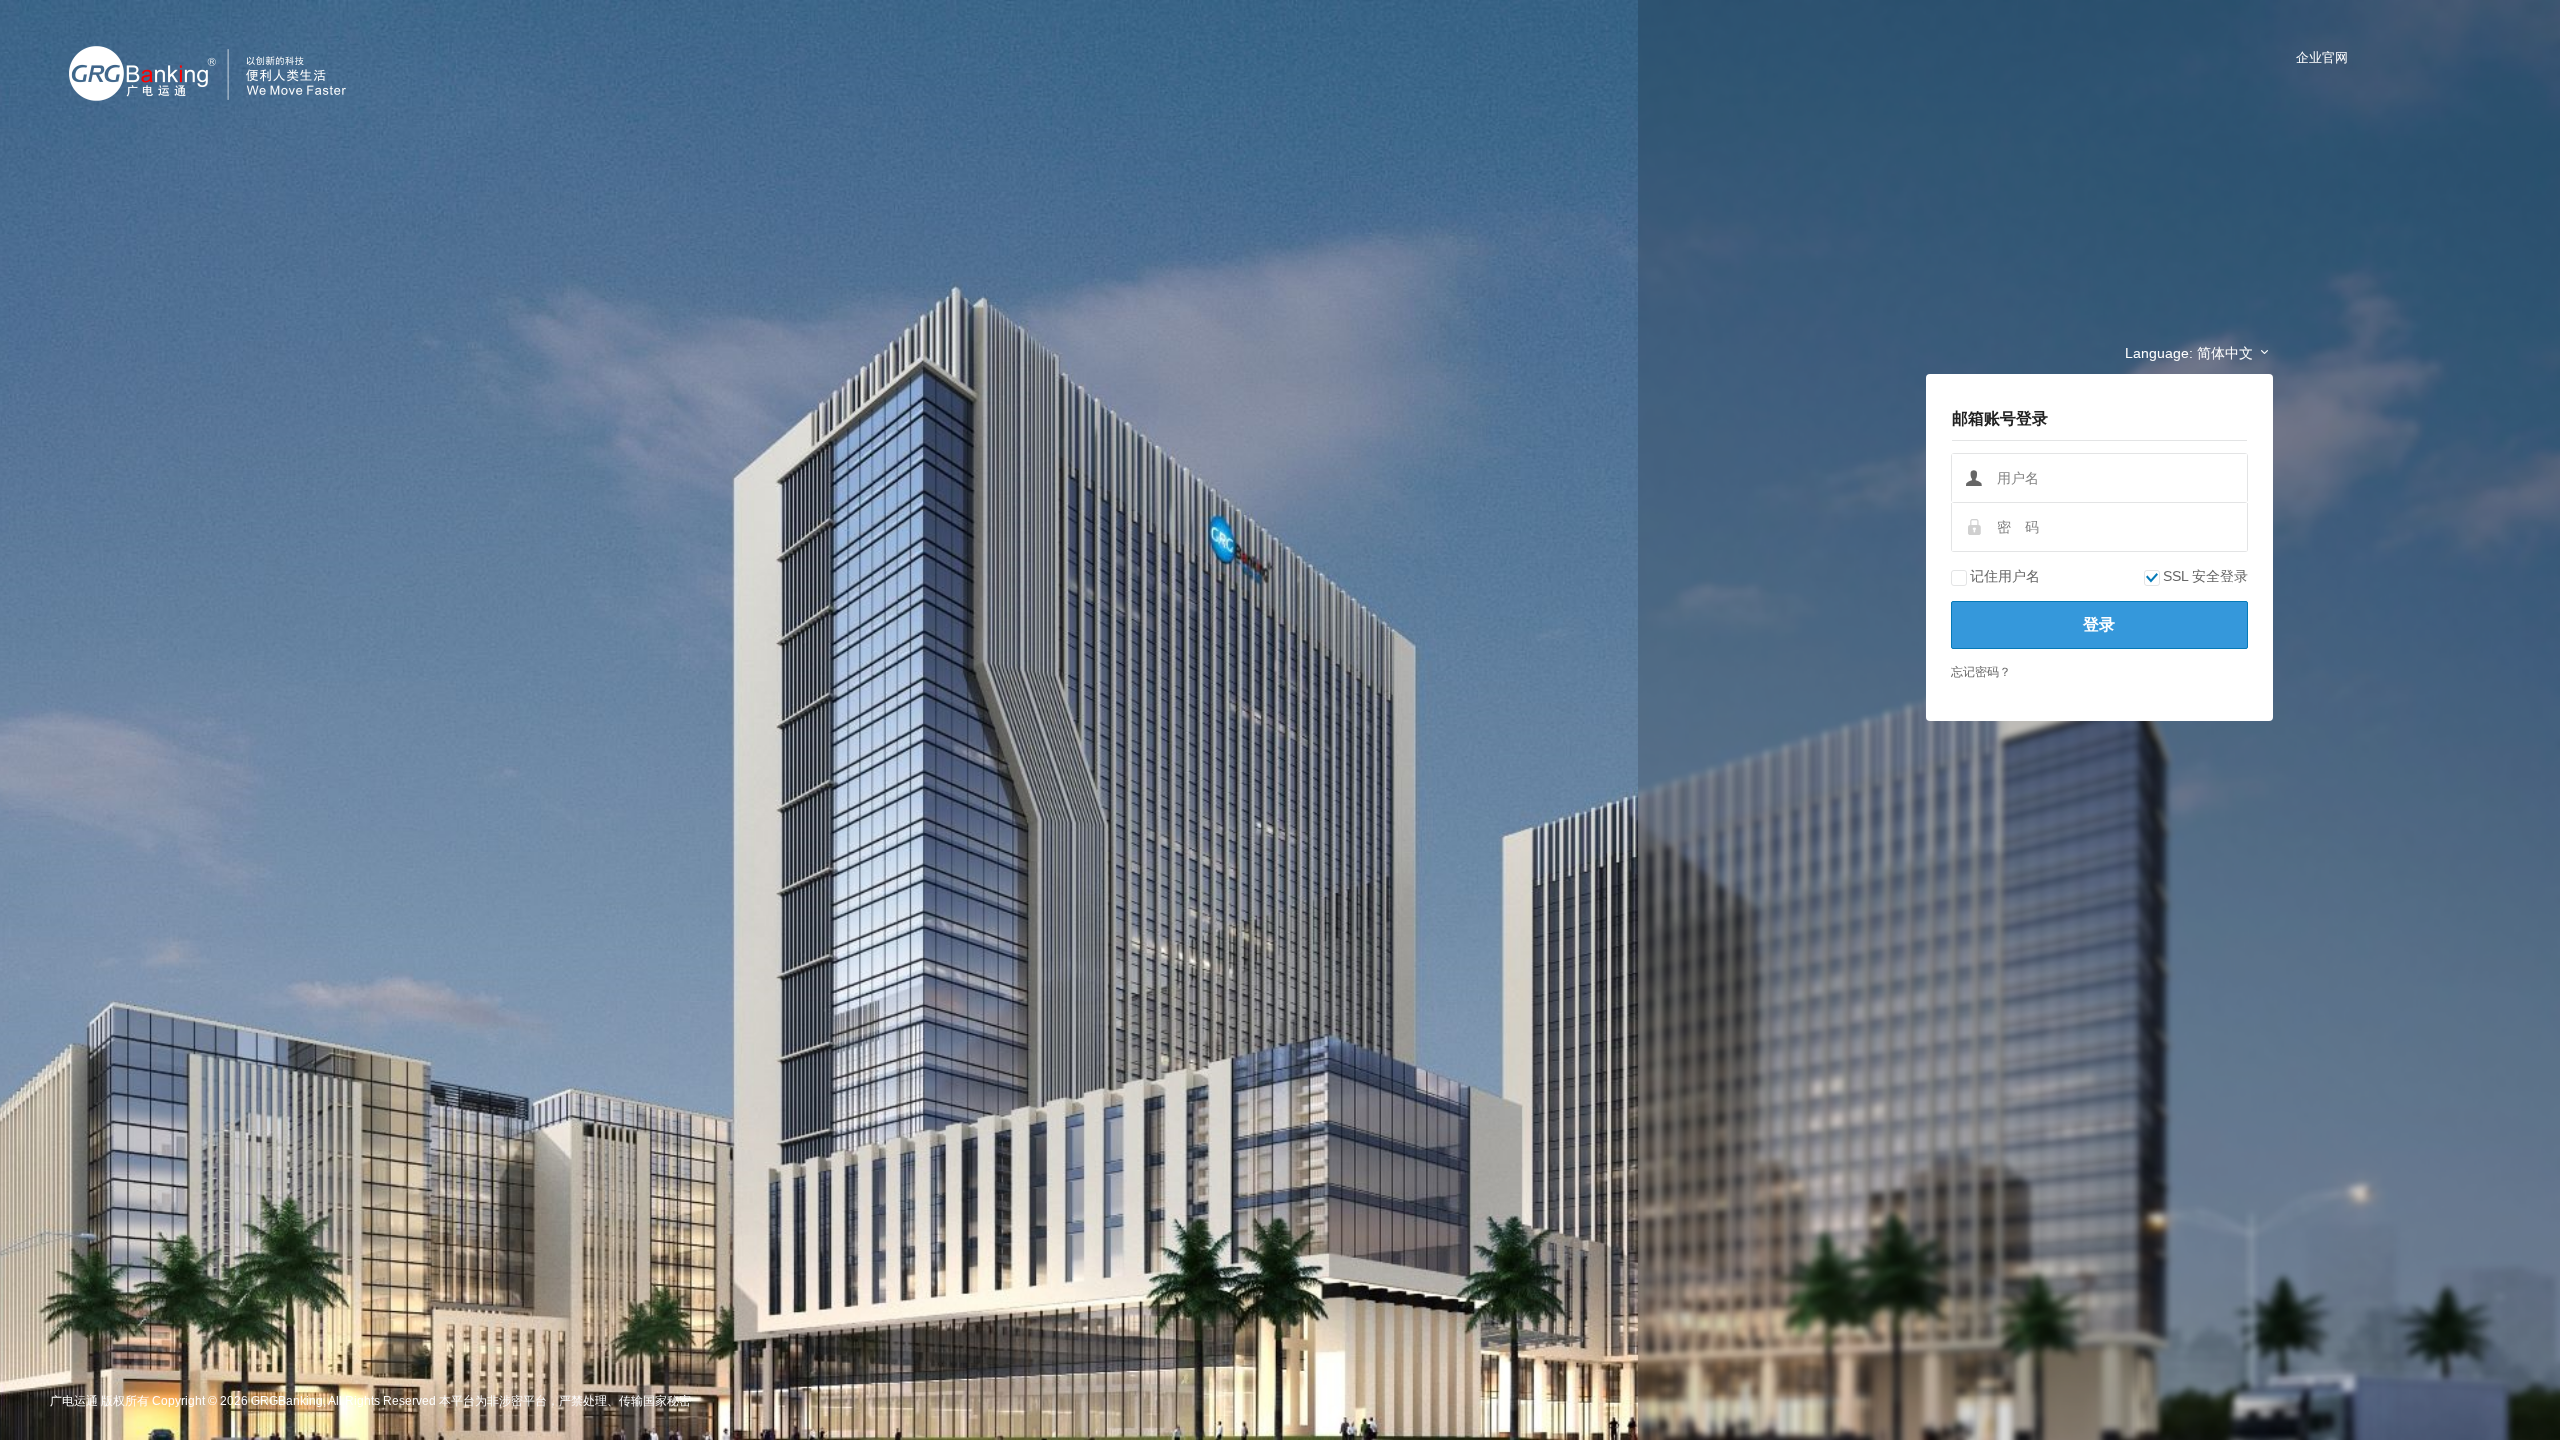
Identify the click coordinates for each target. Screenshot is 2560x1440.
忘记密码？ (1981, 672)
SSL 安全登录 (2205, 576)
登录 (2099, 624)
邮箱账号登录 (2000, 418)
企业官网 (2322, 57)
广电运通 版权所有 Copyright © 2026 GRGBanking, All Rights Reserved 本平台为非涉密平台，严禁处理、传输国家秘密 (370, 1401)
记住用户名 (2005, 576)
